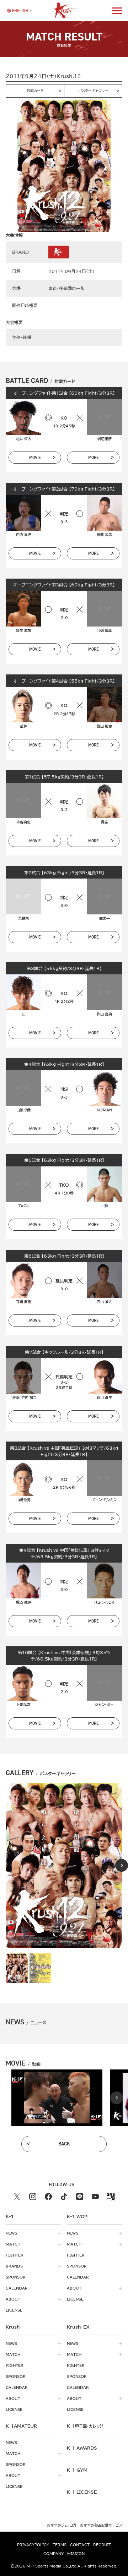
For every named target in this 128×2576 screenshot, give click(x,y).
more (93, 458)
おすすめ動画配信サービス (101, 2525)
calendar (17, 2288)
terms (60, 2545)
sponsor (16, 2277)
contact (80, 2545)
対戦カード (35, 91)
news (11, 2233)
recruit (102, 2545)
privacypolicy (33, 2545)
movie (35, 458)
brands (14, 2266)
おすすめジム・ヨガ (62, 2525)
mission (76, 2554)
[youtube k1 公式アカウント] (95, 2197)
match (13, 2244)
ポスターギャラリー (93, 91)
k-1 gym (77, 2470)
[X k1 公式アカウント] (17, 2197)
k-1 (85, 2426)
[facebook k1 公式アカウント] (48, 2197)
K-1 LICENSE (82, 2492)
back (64, 2144)
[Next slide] (122, 1865)
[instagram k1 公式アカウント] (33, 2197)
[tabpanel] (57, 2098)
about (13, 2299)
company (54, 2554)
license (14, 2310)
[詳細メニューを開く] (117, 11)
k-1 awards (82, 2448)
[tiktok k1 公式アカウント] (64, 2197)
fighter (15, 2255)
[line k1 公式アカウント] (80, 2197)
